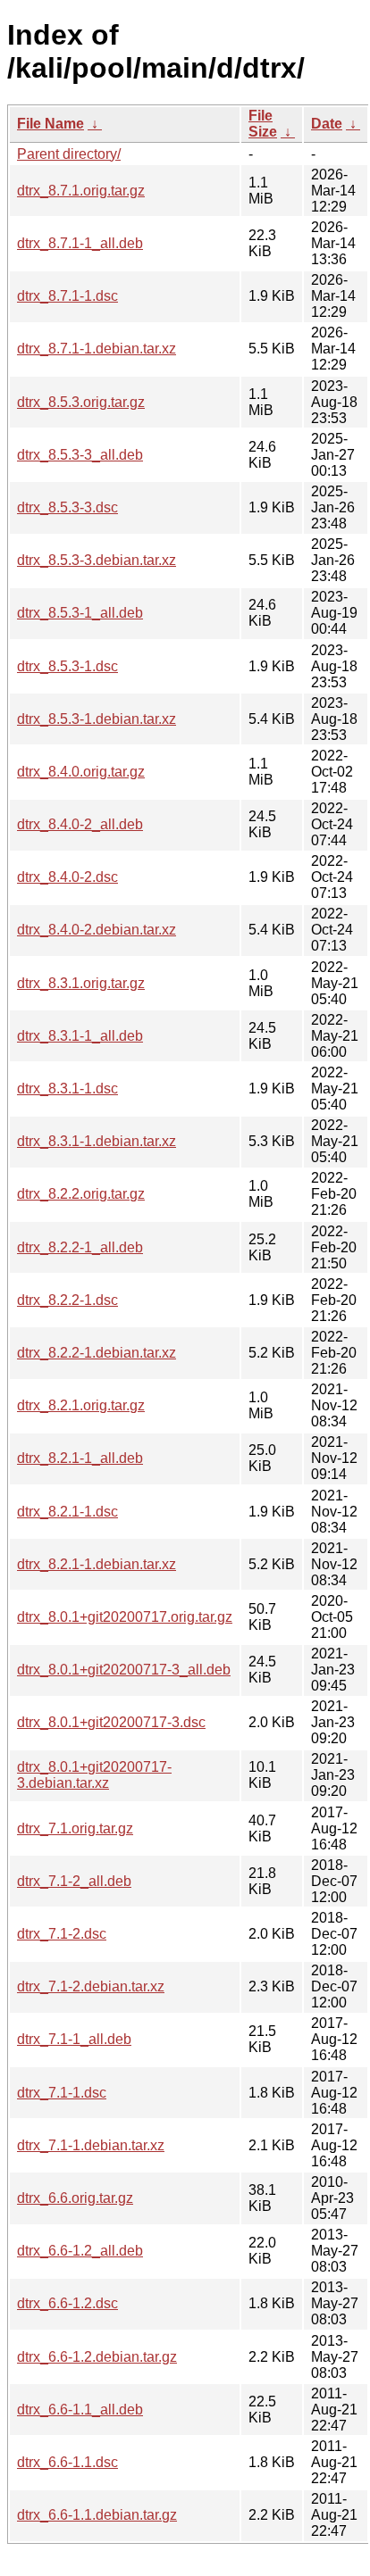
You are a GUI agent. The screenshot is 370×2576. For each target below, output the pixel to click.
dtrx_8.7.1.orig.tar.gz (81, 191)
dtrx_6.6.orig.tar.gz (75, 2198)
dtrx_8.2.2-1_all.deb (80, 1247)
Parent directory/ (69, 154)
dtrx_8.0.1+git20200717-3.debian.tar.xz (94, 1775)
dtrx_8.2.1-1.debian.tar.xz (97, 1564)
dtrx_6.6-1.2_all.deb (80, 2251)
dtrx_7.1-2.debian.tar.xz (91, 1986)
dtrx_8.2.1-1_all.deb (80, 1458)
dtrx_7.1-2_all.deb (74, 1881)
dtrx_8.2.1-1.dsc (67, 1512)
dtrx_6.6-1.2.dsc (67, 2303)
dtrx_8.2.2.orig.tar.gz (81, 1194)
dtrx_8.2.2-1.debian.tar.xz (97, 1353)
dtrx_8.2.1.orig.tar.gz (81, 1405)
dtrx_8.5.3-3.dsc (67, 507)
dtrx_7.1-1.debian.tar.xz (91, 2145)
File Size (263, 124)
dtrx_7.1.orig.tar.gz (75, 1828)
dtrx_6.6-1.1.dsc (67, 2462)
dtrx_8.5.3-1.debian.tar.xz (97, 719)
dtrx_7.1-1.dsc (62, 2093)
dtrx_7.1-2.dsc (62, 1934)
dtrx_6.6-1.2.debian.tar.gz (97, 2357)
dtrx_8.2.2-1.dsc (67, 1300)
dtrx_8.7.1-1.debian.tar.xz (97, 349)
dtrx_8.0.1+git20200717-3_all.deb (124, 1670)
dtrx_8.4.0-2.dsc (67, 877)
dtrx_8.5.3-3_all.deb (80, 455)
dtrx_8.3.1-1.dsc (67, 1089)
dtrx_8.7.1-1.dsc (67, 296)
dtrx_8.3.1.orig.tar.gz (81, 983)
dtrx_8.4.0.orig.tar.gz (81, 772)
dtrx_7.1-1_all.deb (74, 2039)
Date (327, 124)
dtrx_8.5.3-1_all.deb (80, 613)
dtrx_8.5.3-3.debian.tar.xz (97, 560)
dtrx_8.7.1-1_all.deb (80, 243)
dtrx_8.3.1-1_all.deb (80, 1036)
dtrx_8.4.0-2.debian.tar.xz (97, 930)
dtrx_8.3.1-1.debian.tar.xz (97, 1141)
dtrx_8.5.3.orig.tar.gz (81, 402)
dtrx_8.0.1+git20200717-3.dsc (111, 1722)
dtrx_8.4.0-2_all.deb (80, 824)
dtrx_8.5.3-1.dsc (67, 666)
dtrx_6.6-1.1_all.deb (80, 2410)
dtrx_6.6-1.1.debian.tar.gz (97, 2515)
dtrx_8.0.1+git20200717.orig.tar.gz (125, 1617)
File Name (50, 124)
